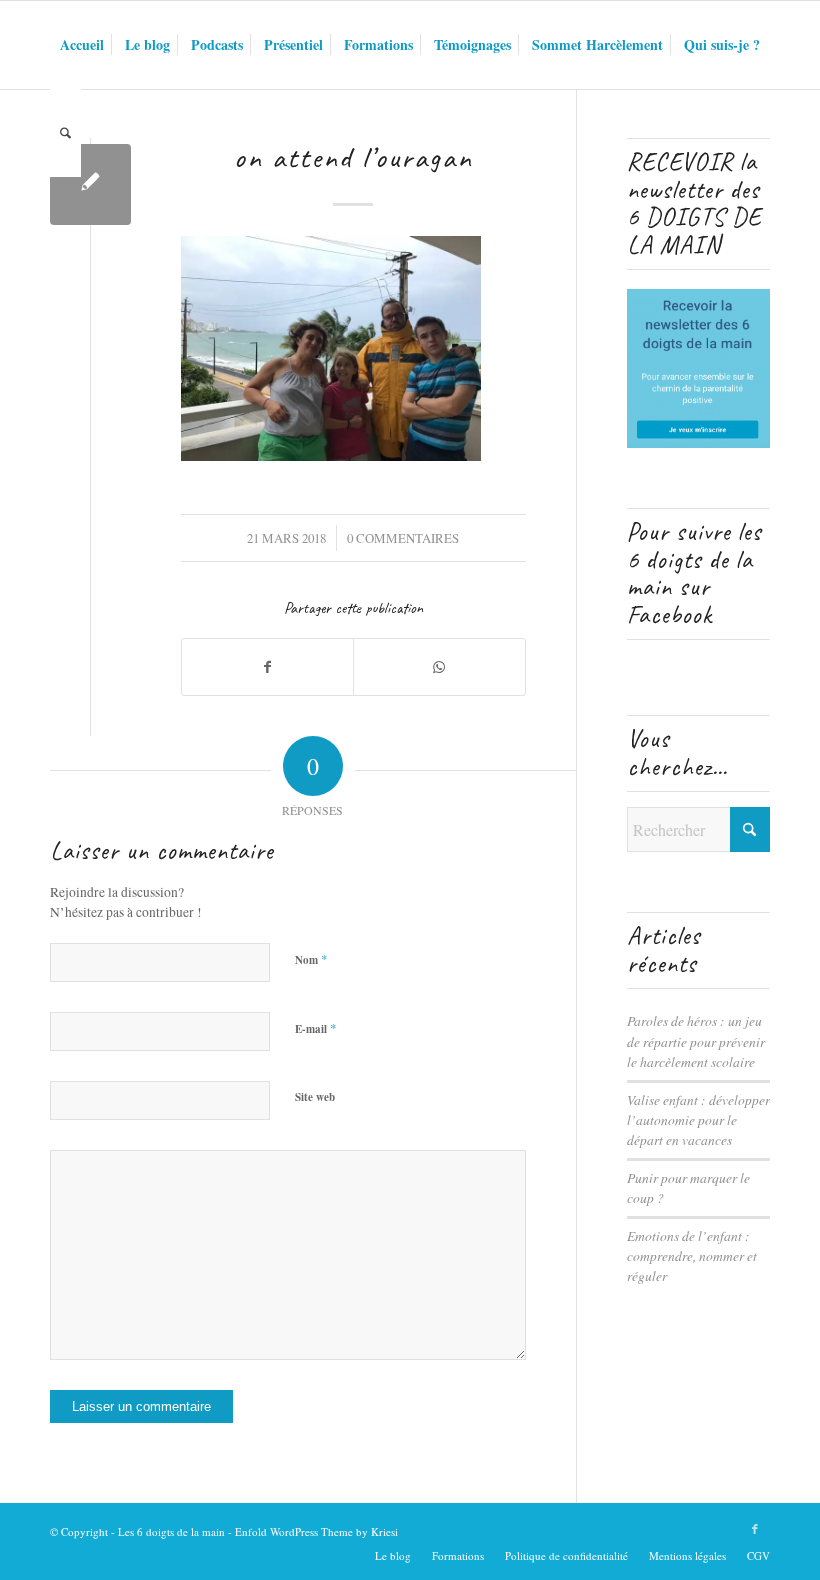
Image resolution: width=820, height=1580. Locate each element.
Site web (315, 1097)
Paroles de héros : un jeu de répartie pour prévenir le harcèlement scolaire (696, 1041)
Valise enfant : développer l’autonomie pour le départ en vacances (698, 1120)
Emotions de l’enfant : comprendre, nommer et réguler (692, 1256)
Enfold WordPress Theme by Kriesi (316, 1531)
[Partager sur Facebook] (267, 667)
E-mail (316, 1028)
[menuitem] (82, 45)
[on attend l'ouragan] (90, 184)
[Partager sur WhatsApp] (439, 667)
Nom (311, 959)
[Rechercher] (65, 133)
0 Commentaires (403, 538)
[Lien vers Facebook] (755, 1529)
